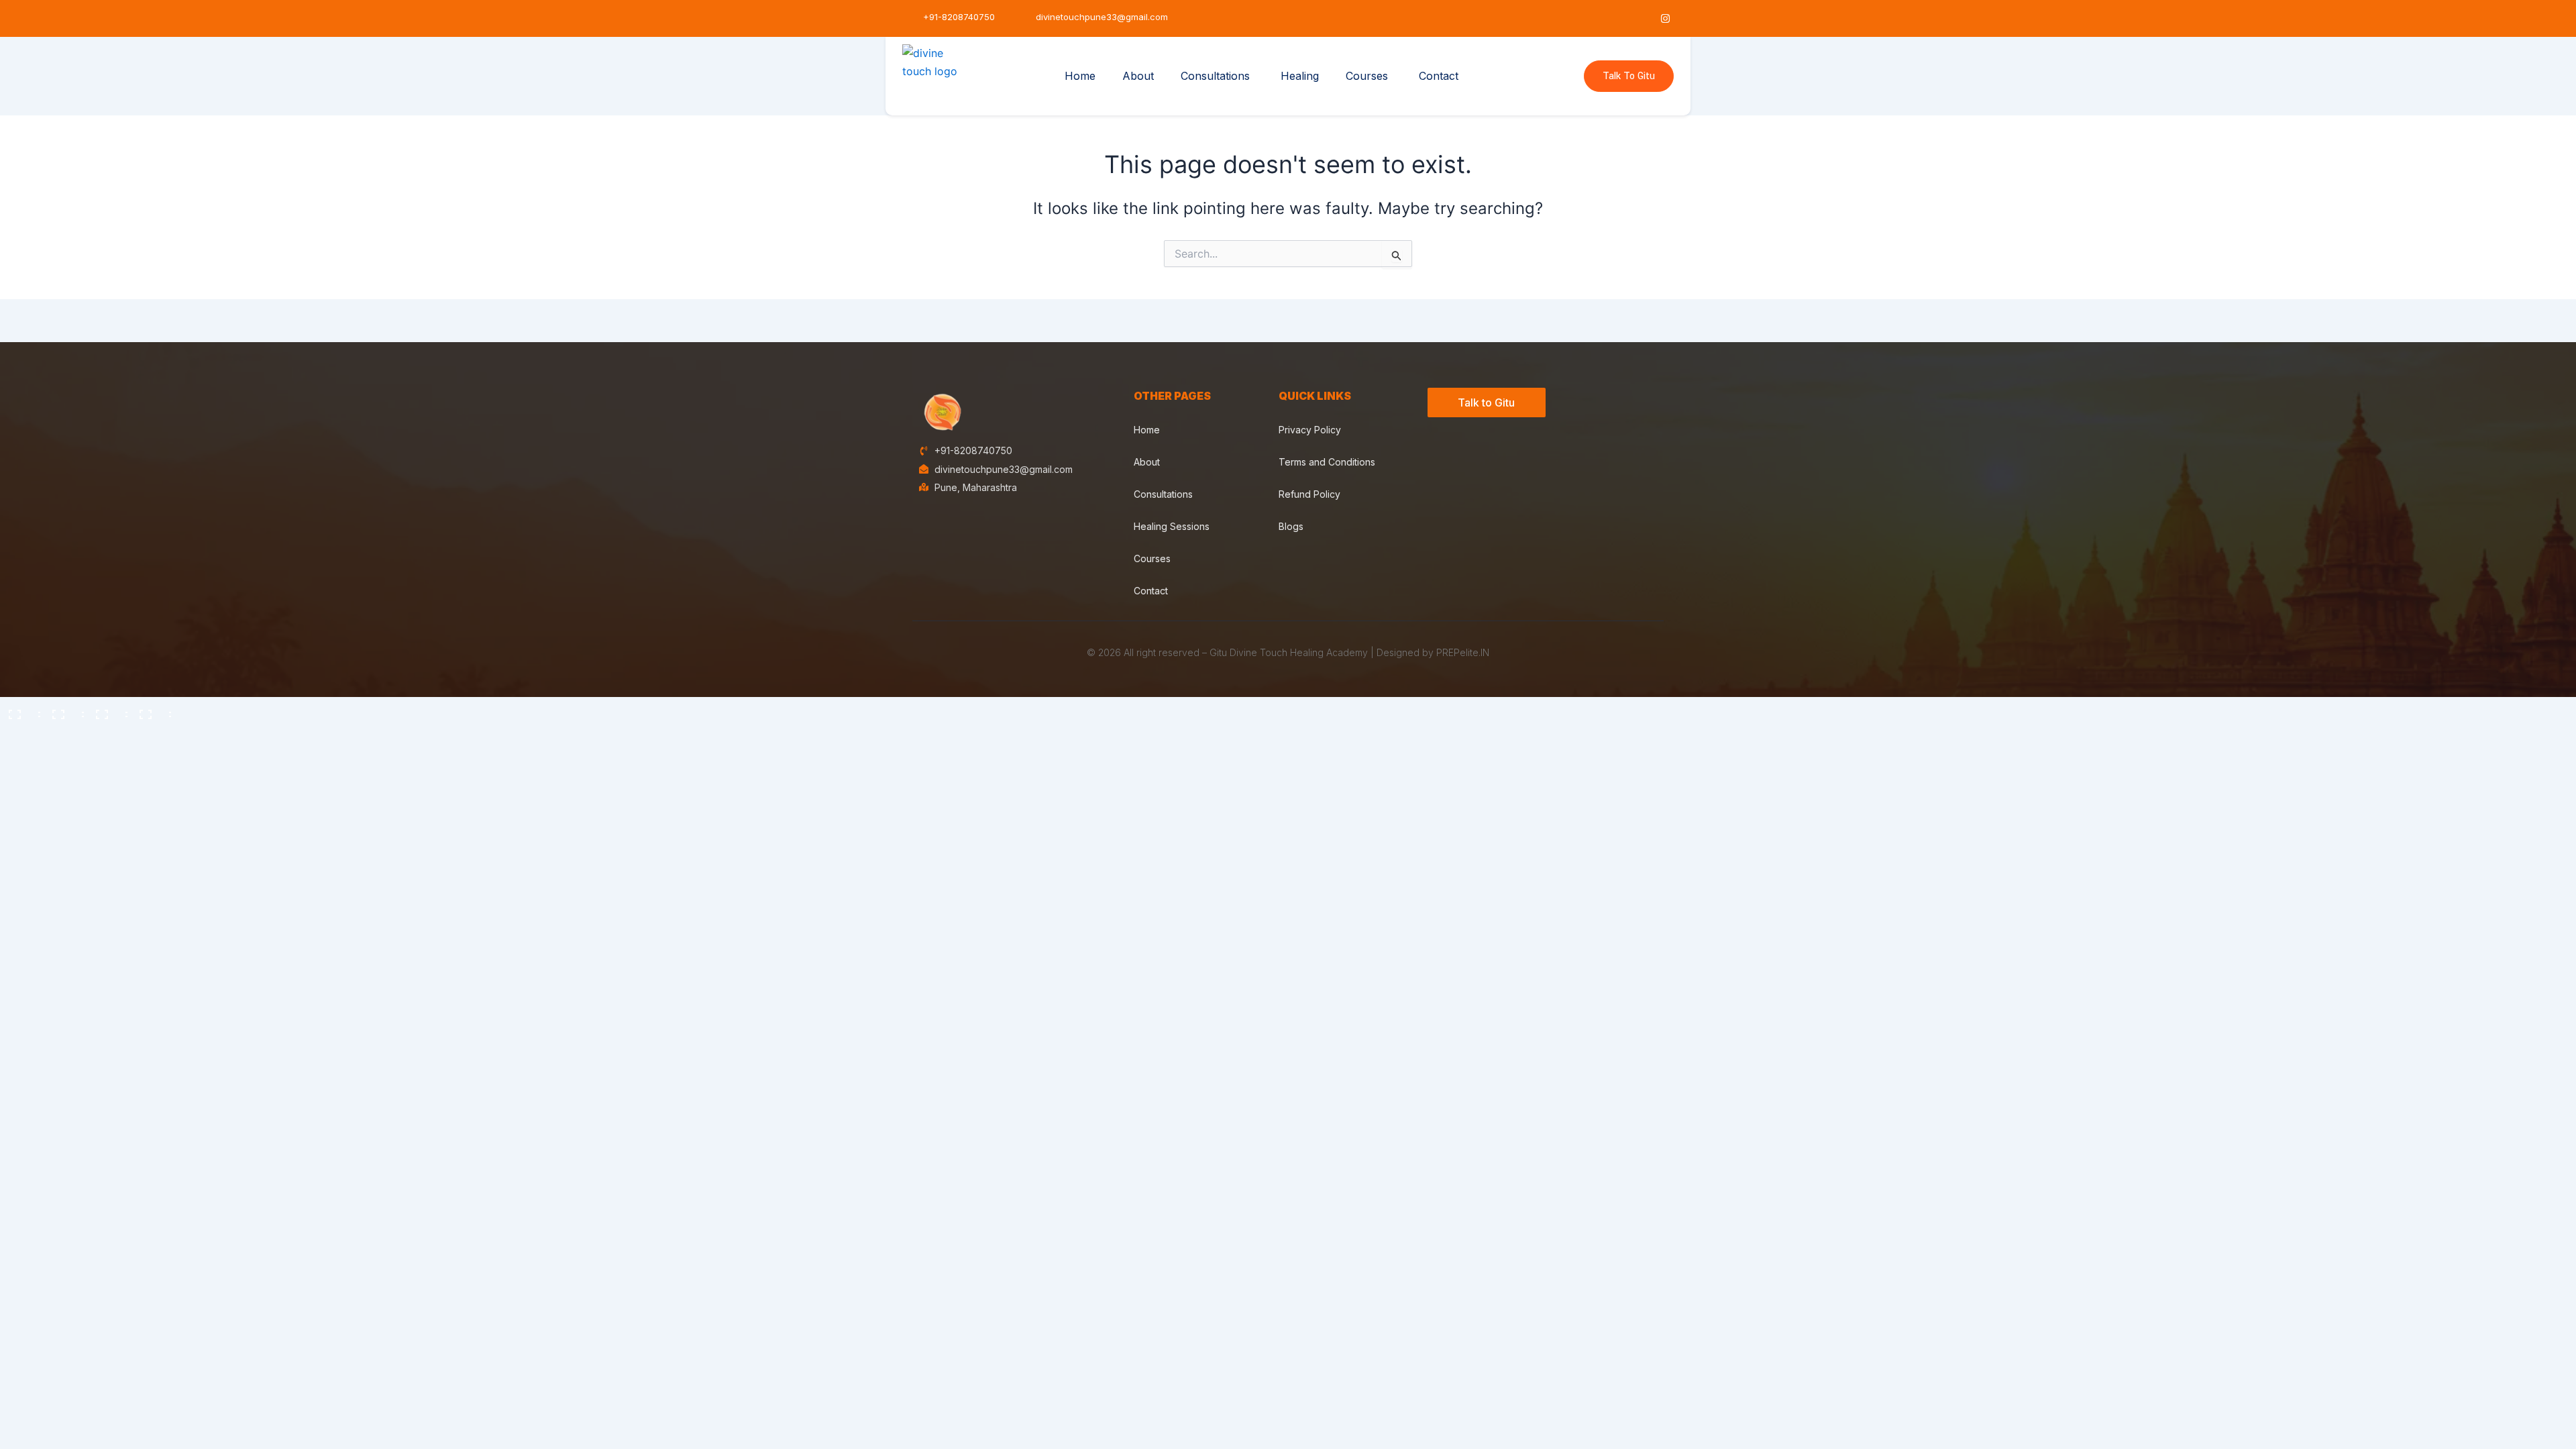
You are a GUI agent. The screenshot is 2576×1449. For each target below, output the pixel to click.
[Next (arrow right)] (64, 733)
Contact (1439, 76)
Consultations (1215, 76)
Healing (1300, 76)
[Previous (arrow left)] (20, 733)
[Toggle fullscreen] (64, 710)
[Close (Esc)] (151, 710)
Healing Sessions (1172, 526)
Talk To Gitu (1629, 76)
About (1138, 76)
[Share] (107, 710)
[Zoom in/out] (20, 710)
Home (1080, 76)
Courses (1367, 76)
